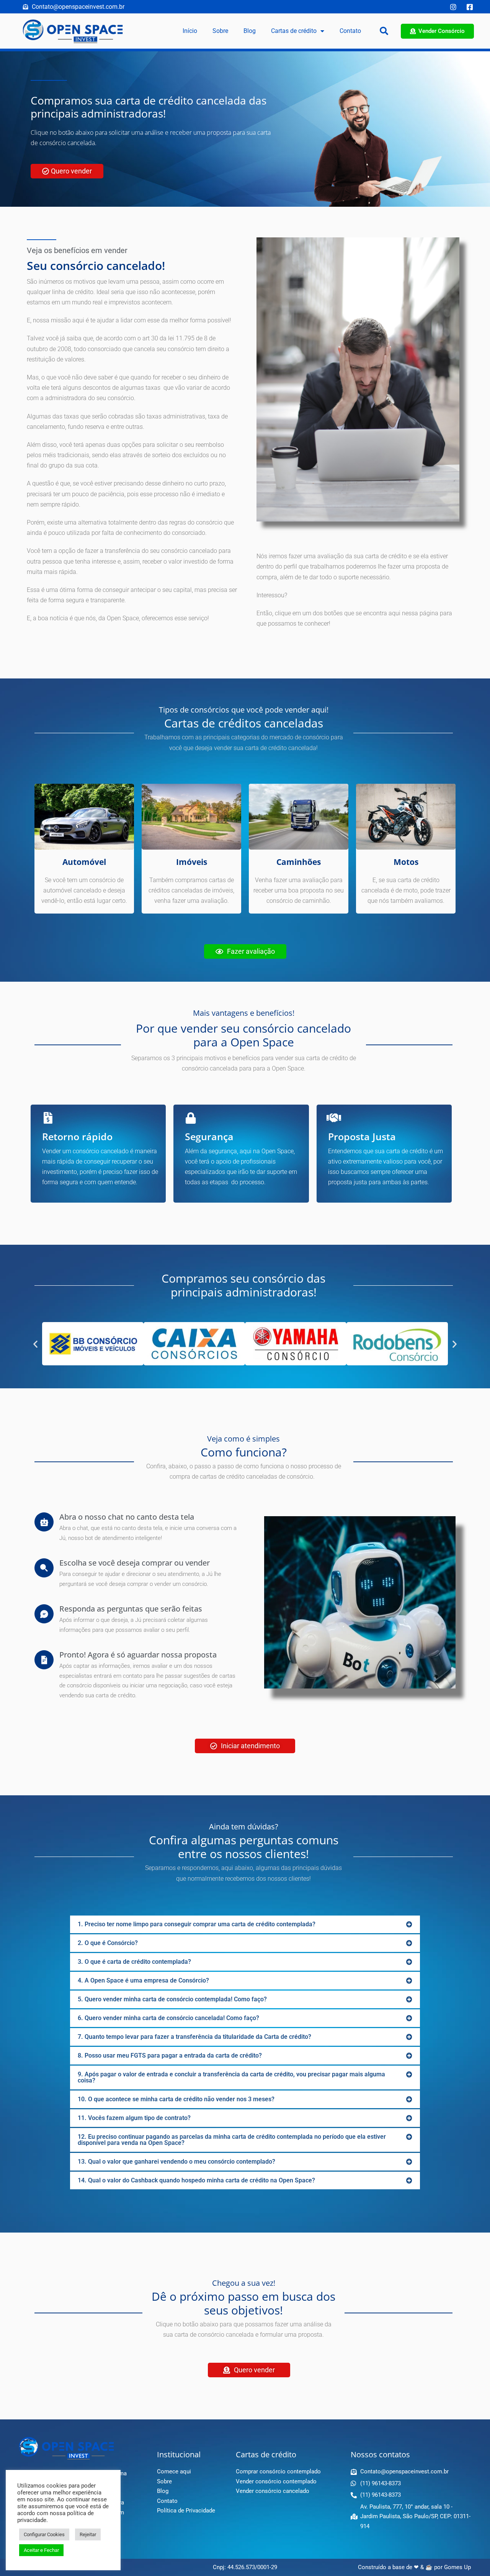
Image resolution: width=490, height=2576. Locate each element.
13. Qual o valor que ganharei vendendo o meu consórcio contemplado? (176, 2162)
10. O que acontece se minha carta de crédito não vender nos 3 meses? (176, 2099)
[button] (384, 31)
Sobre (220, 31)
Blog (250, 31)
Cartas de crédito (294, 31)
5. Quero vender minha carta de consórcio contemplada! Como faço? (172, 1999)
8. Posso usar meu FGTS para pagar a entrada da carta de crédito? (170, 2055)
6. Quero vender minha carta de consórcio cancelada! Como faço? (168, 2018)
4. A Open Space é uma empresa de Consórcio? (143, 1980)
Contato (350, 31)
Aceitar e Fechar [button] (41, 2550)
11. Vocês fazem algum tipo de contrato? (134, 2118)
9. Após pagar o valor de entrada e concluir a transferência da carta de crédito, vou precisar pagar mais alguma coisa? (231, 2077)
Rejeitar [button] (88, 2534)
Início (190, 31)
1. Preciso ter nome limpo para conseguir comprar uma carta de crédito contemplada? (197, 1924)
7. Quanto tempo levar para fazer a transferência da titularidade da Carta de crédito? (194, 2037)
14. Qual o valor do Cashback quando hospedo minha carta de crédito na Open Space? (196, 2180)
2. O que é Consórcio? (108, 1943)
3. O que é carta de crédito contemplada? (134, 1962)
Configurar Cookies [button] (44, 2534)
